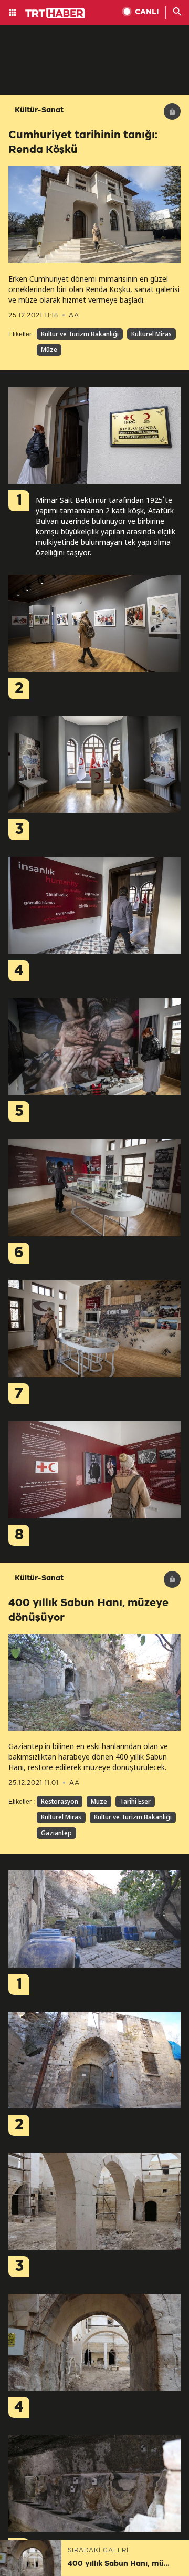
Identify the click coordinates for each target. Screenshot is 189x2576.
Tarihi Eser (135, 1801)
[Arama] (177, 13)
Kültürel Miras (151, 334)
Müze (49, 350)
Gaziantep (56, 1833)
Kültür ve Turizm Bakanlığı (80, 334)
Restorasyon (60, 1801)
